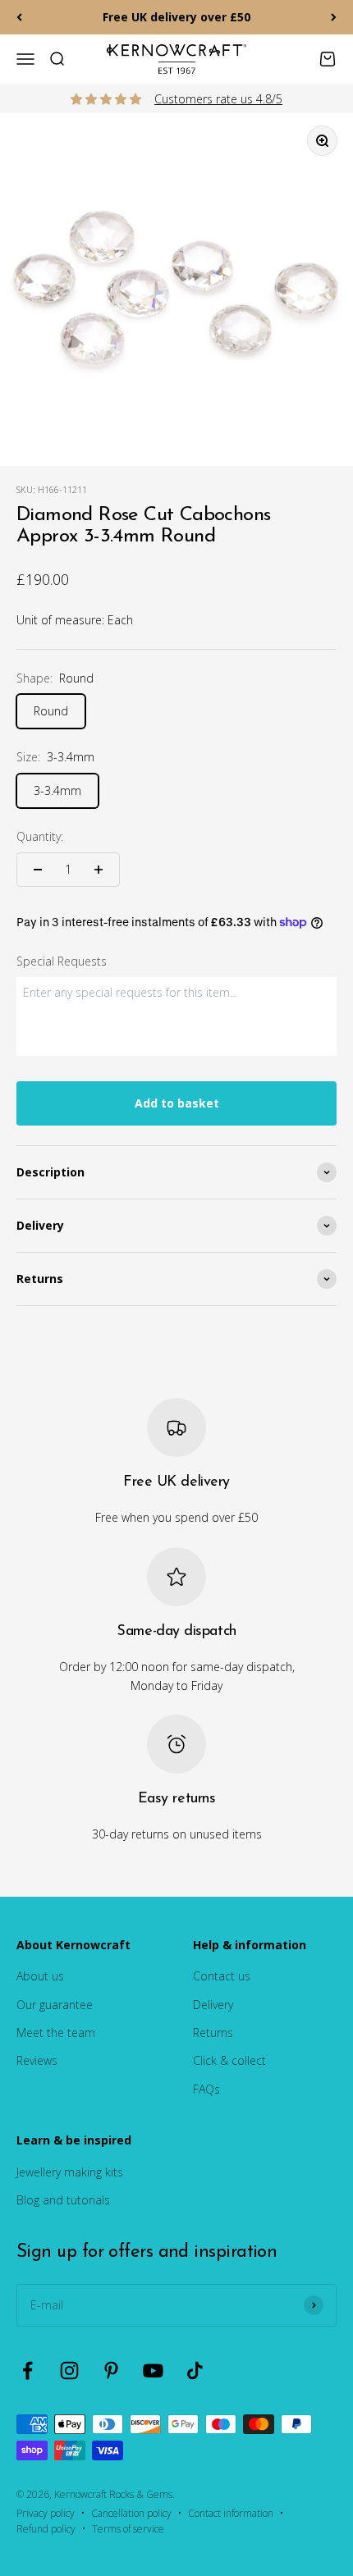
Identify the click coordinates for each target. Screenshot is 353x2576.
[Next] (334, 17)
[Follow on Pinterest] (111, 2370)
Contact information (231, 2513)
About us (40, 1976)
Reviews (37, 2060)
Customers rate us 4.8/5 (218, 99)
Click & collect (229, 2060)
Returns (213, 2032)
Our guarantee (55, 2005)
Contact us (222, 1976)
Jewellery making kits (70, 2172)
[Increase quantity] (99, 870)
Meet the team (56, 2032)
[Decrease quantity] (38, 870)
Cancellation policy (131, 2513)
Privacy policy (46, 2513)
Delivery (213, 2005)
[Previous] (19, 17)
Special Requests (62, 961)
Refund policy (46, 2529)
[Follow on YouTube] (153, 2370)
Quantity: (40, 836)
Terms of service (128, 2529)
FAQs (206, 2089)
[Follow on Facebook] (28, 2370)
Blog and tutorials (63, 2200)
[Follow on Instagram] (69, 2370)
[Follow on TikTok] (195, 2370)
